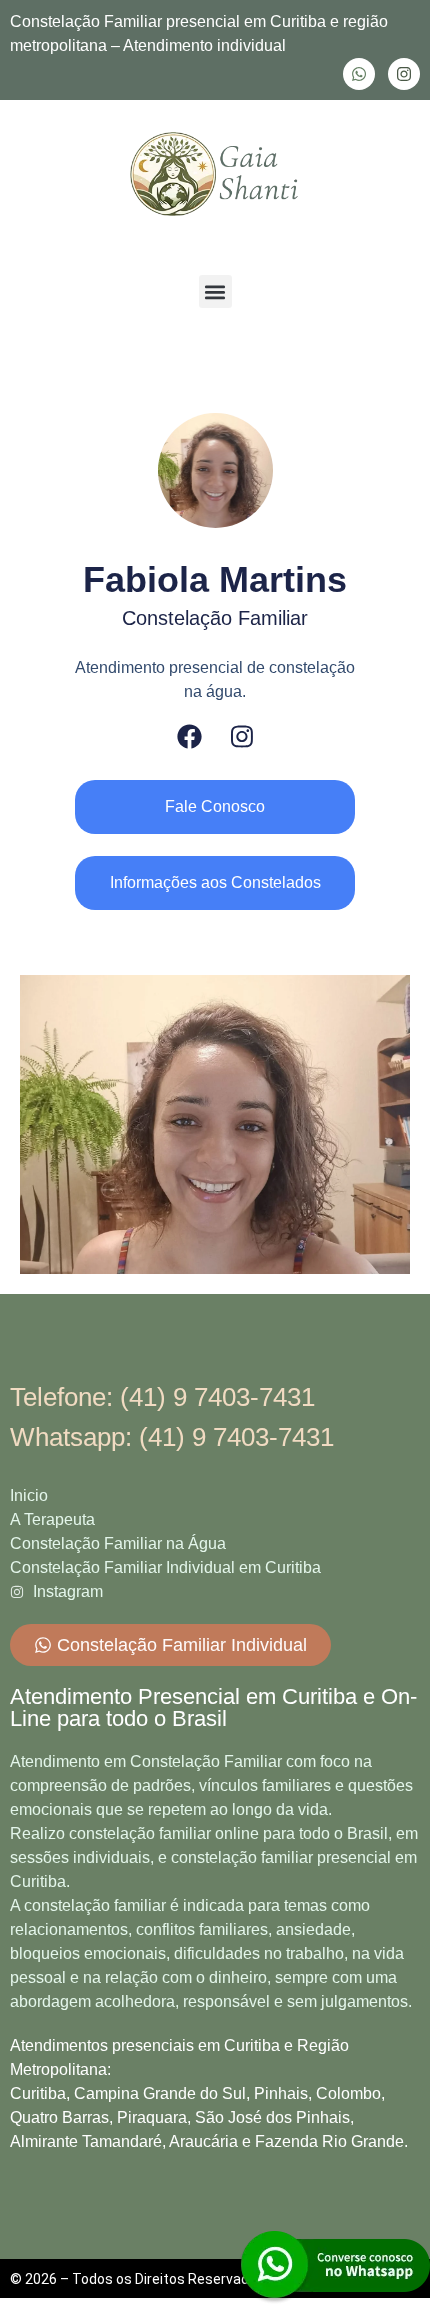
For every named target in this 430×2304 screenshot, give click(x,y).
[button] (215, 291)
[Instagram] (404, 74)
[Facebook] (189, 736)
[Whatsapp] (359, 74)
